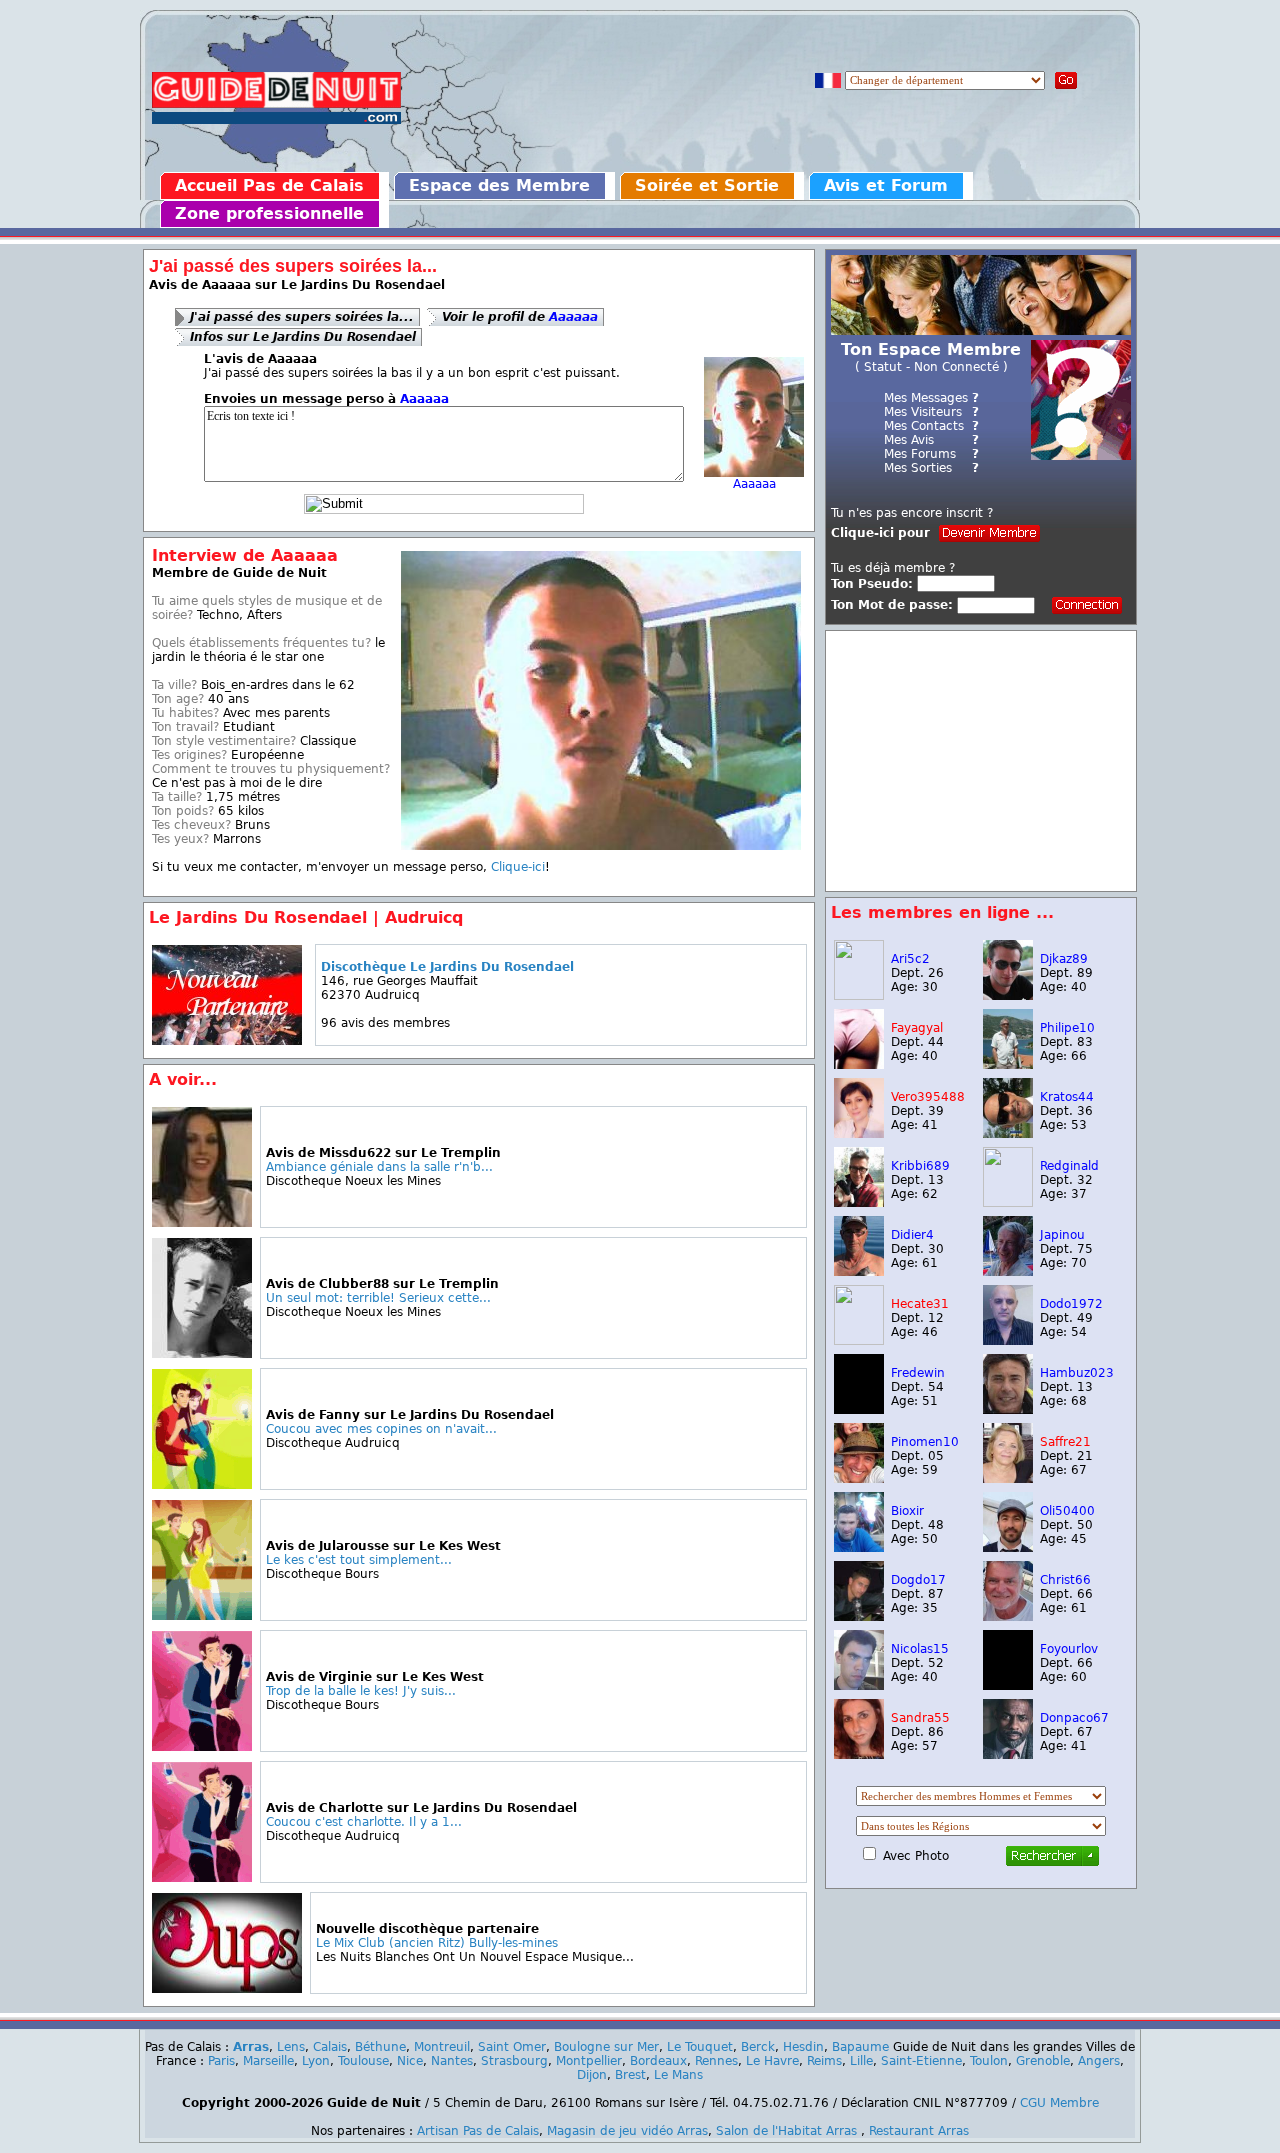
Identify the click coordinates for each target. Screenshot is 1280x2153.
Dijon (592, 2075)
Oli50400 (1067, 1511)
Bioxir (907, 1511)
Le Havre (772, 2061)
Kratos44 (1067, 1097)
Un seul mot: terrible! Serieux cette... (378, 1298)
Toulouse (363, 2061)
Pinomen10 (925, 1442)
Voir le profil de (520, 317)
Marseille (268, 2061)
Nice (410, 2061)
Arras (251, 2047)
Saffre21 (1065, 1442)
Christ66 (1065, 1580)
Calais (330, 2047)
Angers (1099, 2061)
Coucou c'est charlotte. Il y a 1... (364, 1822)
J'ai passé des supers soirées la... (302, 317)
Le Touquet (700, 2047)
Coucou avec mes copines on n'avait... (381, 1429)
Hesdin (803, 2047)
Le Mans (678, 2075)
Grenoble (1043, 2061)
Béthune (380, 2047)
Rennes (716, 2061)
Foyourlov (1069, 1649)
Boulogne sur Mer (606, 2047)
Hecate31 (920, 1304)
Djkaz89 (1064, 959)
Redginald (1069, 1166)
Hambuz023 (1077, 1373)
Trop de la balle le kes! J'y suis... (361, 1691)
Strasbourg (514, 2061)
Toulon (989, 2061)
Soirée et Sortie (707, 185)
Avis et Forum (886, 185)
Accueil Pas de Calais (269, 185)
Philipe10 (1067, 1028)
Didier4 (912, 1235)
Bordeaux (658, 2061)
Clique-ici (518, 867)
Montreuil (442, 2047)
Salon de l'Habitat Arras (786, 2131)
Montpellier (589, 2061)
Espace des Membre (499, 185)
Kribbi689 (920, 1166)
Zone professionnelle (269, 213)
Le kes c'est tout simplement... (359, 1560)
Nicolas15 (920, 1649)
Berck (758, 2047)
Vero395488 (928, 1097)
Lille (861, 2061)
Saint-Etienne (921, 2061)
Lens (291, 2047)
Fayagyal (917, 1028)
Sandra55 (920, 1718)
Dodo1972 (1071, 1304)
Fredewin (918, 1373)
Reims (824, 2061)
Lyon (316, 2061)
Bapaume (860, 2047)
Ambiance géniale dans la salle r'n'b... (379, 1167)
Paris (221, 2061)
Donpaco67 (1074, 1718)
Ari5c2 (910, 959)
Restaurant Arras (919, 2131)
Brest (630, 2075)
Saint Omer (512, 2047)
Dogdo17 (918, 1580)
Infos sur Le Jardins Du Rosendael (303, 337)
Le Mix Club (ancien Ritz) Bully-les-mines (437, 1943)
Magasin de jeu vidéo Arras (627, 2131)
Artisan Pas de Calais (478, 2131)
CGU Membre (1059, 2103)
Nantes (452, 2061)
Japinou (1062, 1235)
